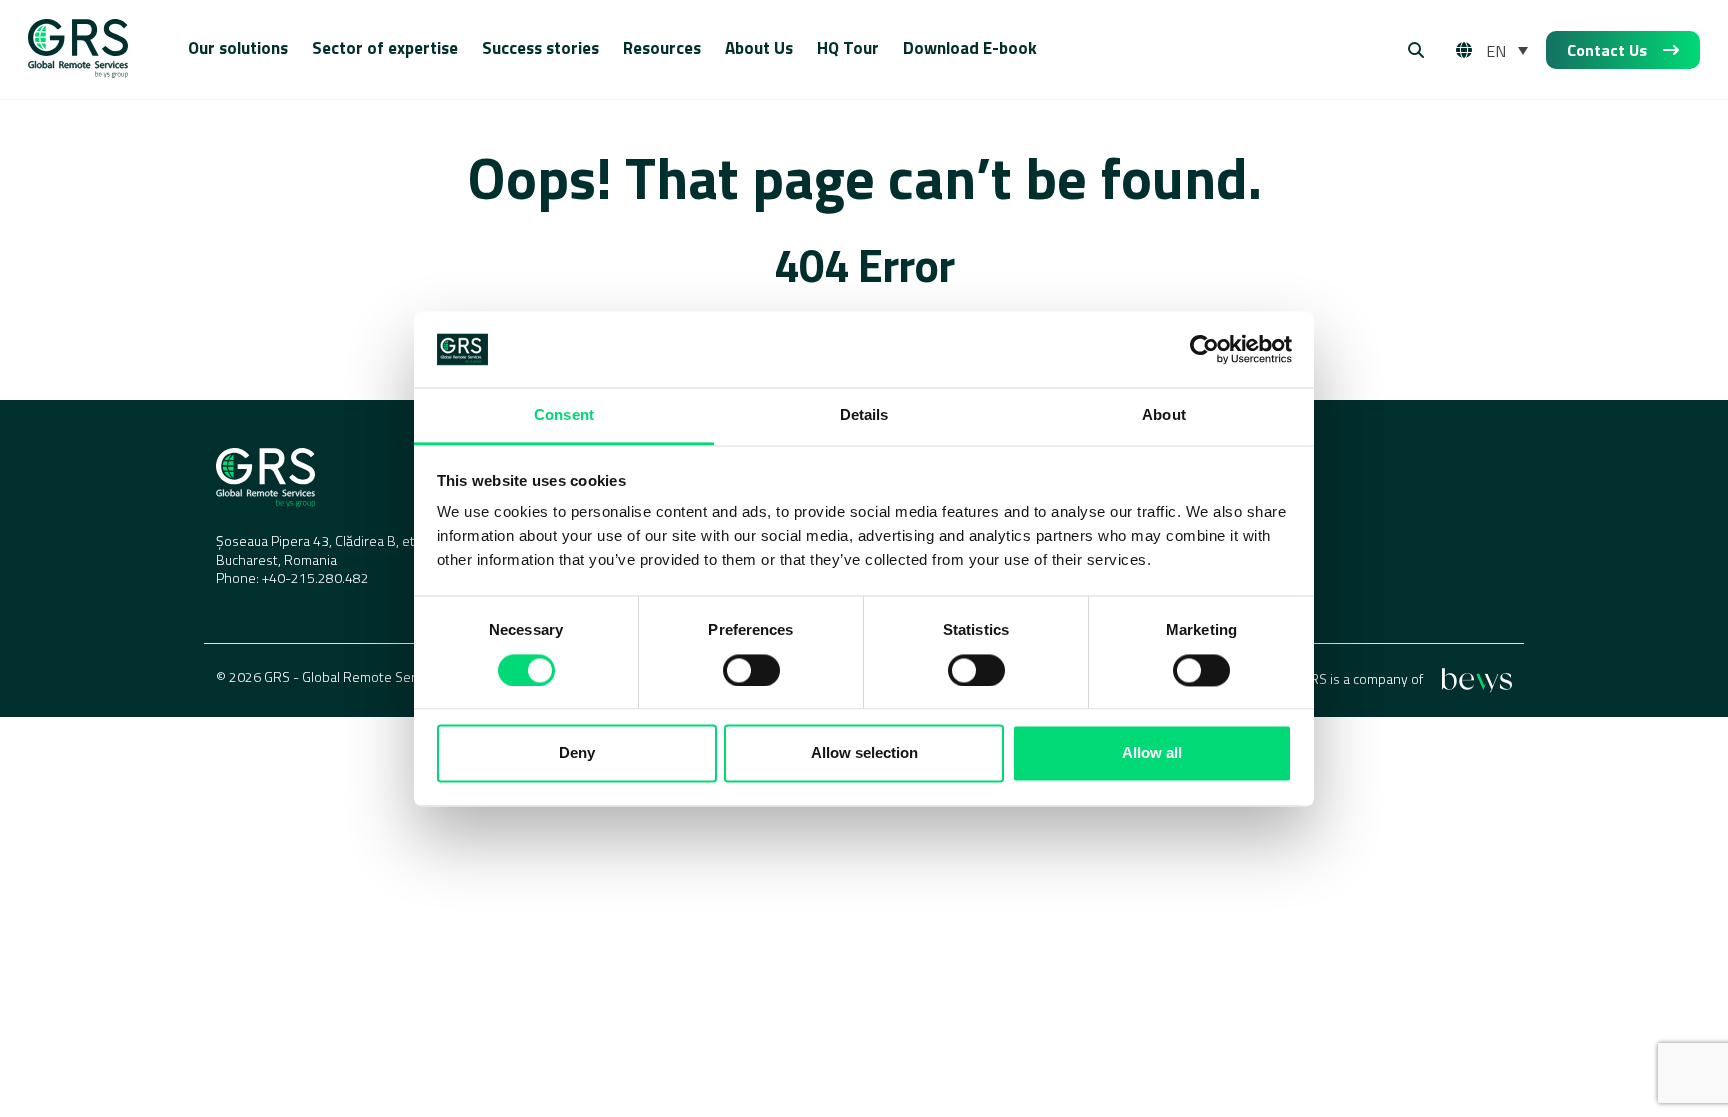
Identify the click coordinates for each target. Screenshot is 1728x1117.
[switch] (751, 670)
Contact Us (1607, 50)
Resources (662, 48)
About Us (759, 48)
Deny (577, 753)
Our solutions (238, 48)
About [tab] (1164, 415)
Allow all (1152, 753)
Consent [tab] (564, 415)
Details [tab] (864, 415)
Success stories (540, 48)
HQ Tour (848, 48)
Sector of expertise (385, 48)
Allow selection (864, 753)
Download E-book (970, 48)
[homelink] (78, 50)
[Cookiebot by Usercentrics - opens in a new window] (1204, 349)
